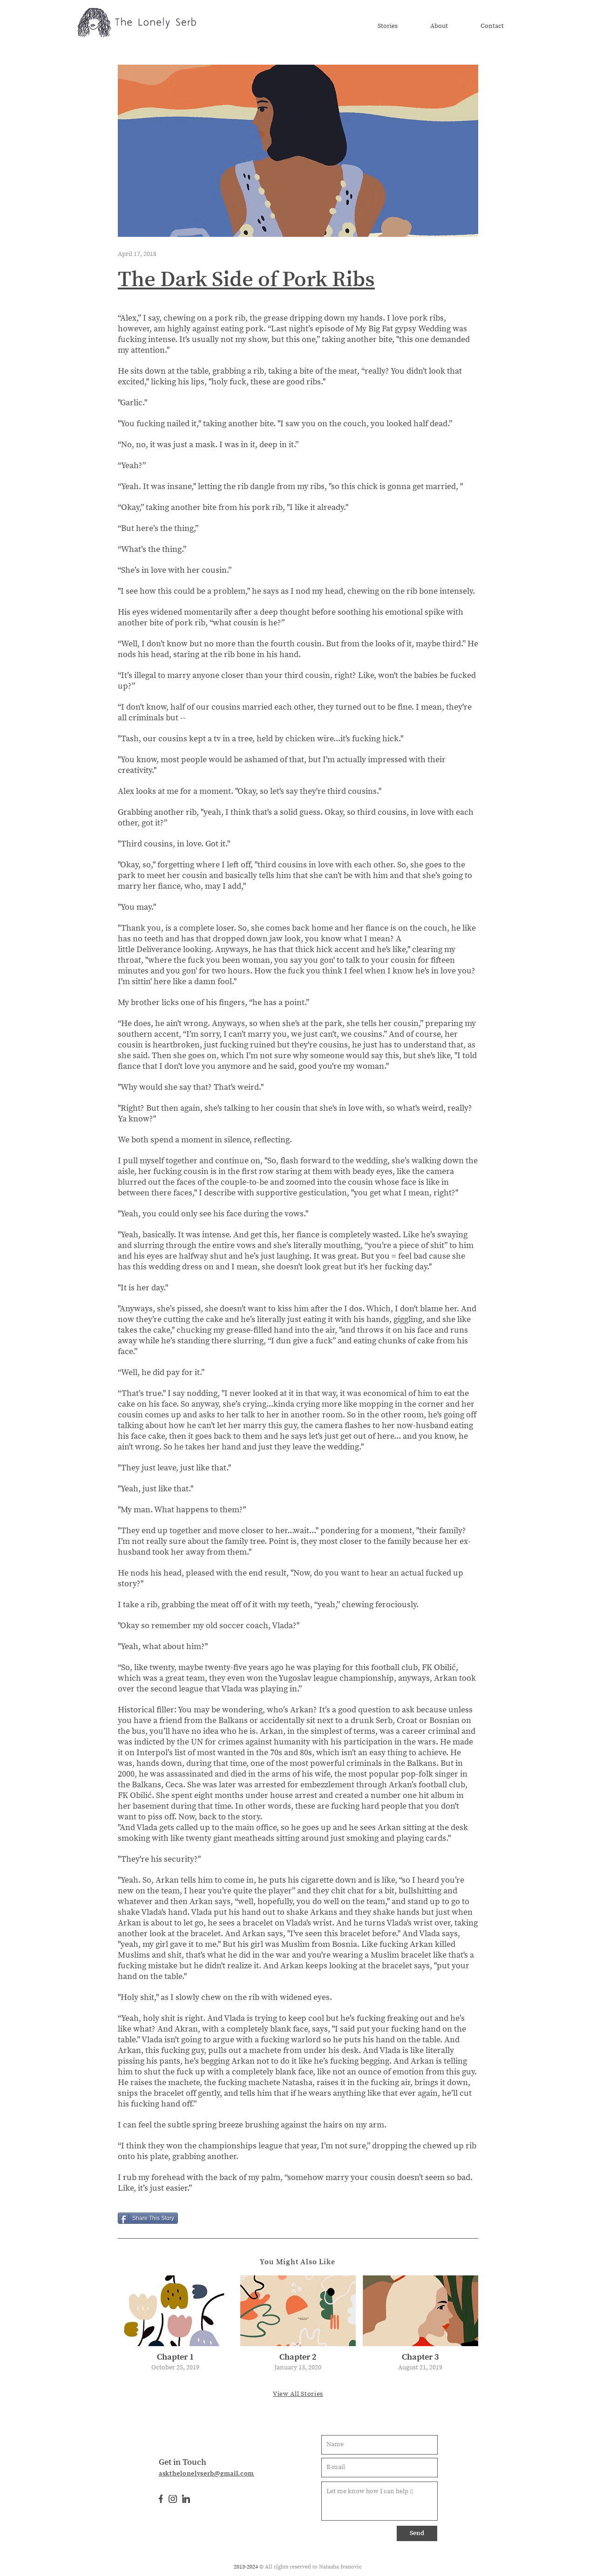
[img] (176, 2326)
